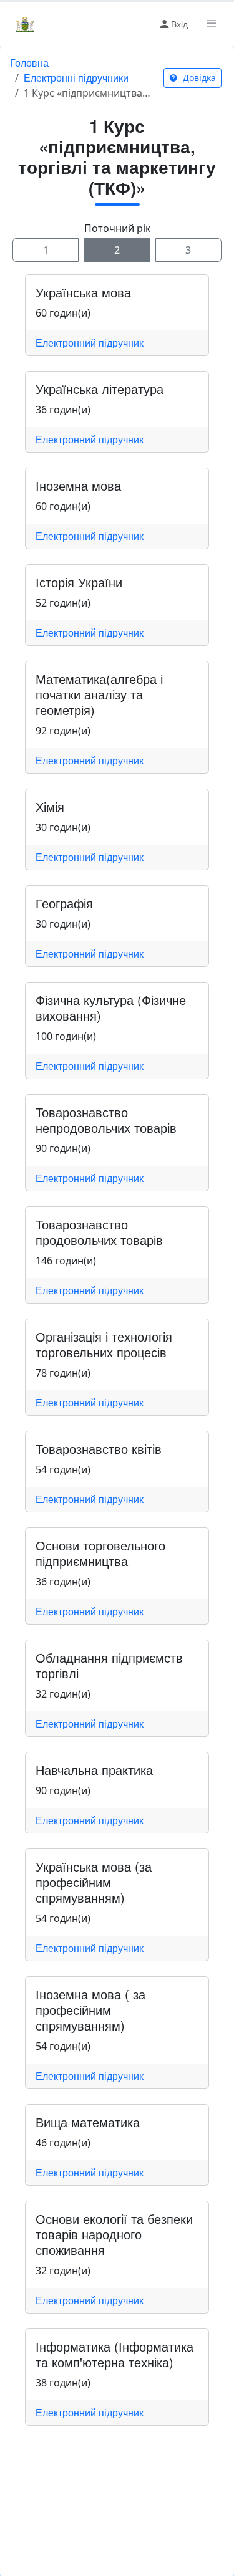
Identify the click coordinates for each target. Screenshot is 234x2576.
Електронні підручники (76, 78)
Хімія (50, 806)
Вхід (179, 24)
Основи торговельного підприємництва (100, 1553)
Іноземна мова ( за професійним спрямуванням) (90, 2010)
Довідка (198, 78)
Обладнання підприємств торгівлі (109, 1665)
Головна (29, 63)
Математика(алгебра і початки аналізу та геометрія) (99, 694)
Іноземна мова (78, 485)
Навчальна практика (94, 1770)
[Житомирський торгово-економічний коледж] (25, 24)
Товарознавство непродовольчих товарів (106, 1120)
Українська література (100, 389)
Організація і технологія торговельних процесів (104, 1344)
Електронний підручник (90, 343)
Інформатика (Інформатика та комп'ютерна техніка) (115, 2354)
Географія (64, 903)
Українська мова (83, 292)
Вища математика (88, 2122)
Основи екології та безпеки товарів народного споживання (114, 2234)
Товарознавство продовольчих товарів (99, 1232)
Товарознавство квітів (99, 1449)
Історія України (79, 582)
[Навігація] (210, 24)
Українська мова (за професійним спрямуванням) (94, 1882)
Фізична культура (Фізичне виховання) (111, 1007)
